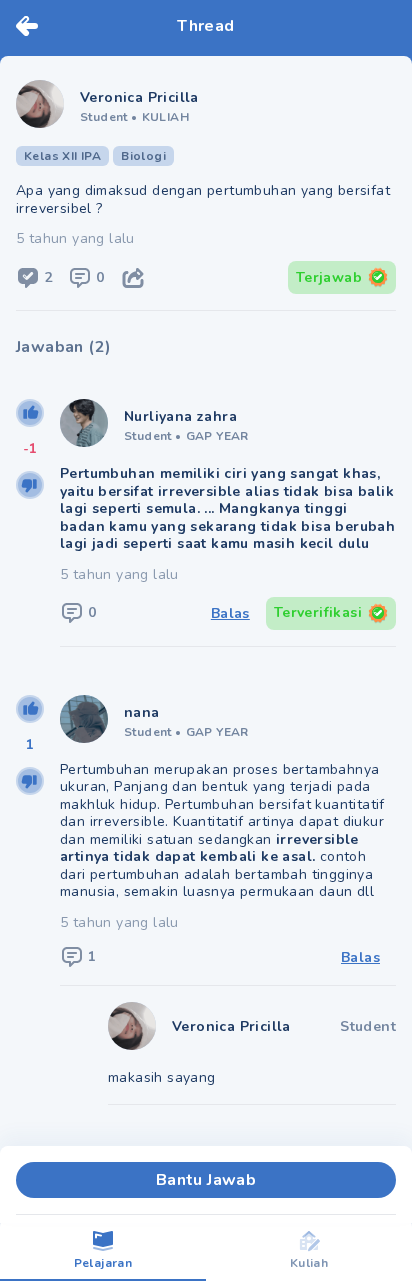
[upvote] (30, 413)
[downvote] (30, 485)
